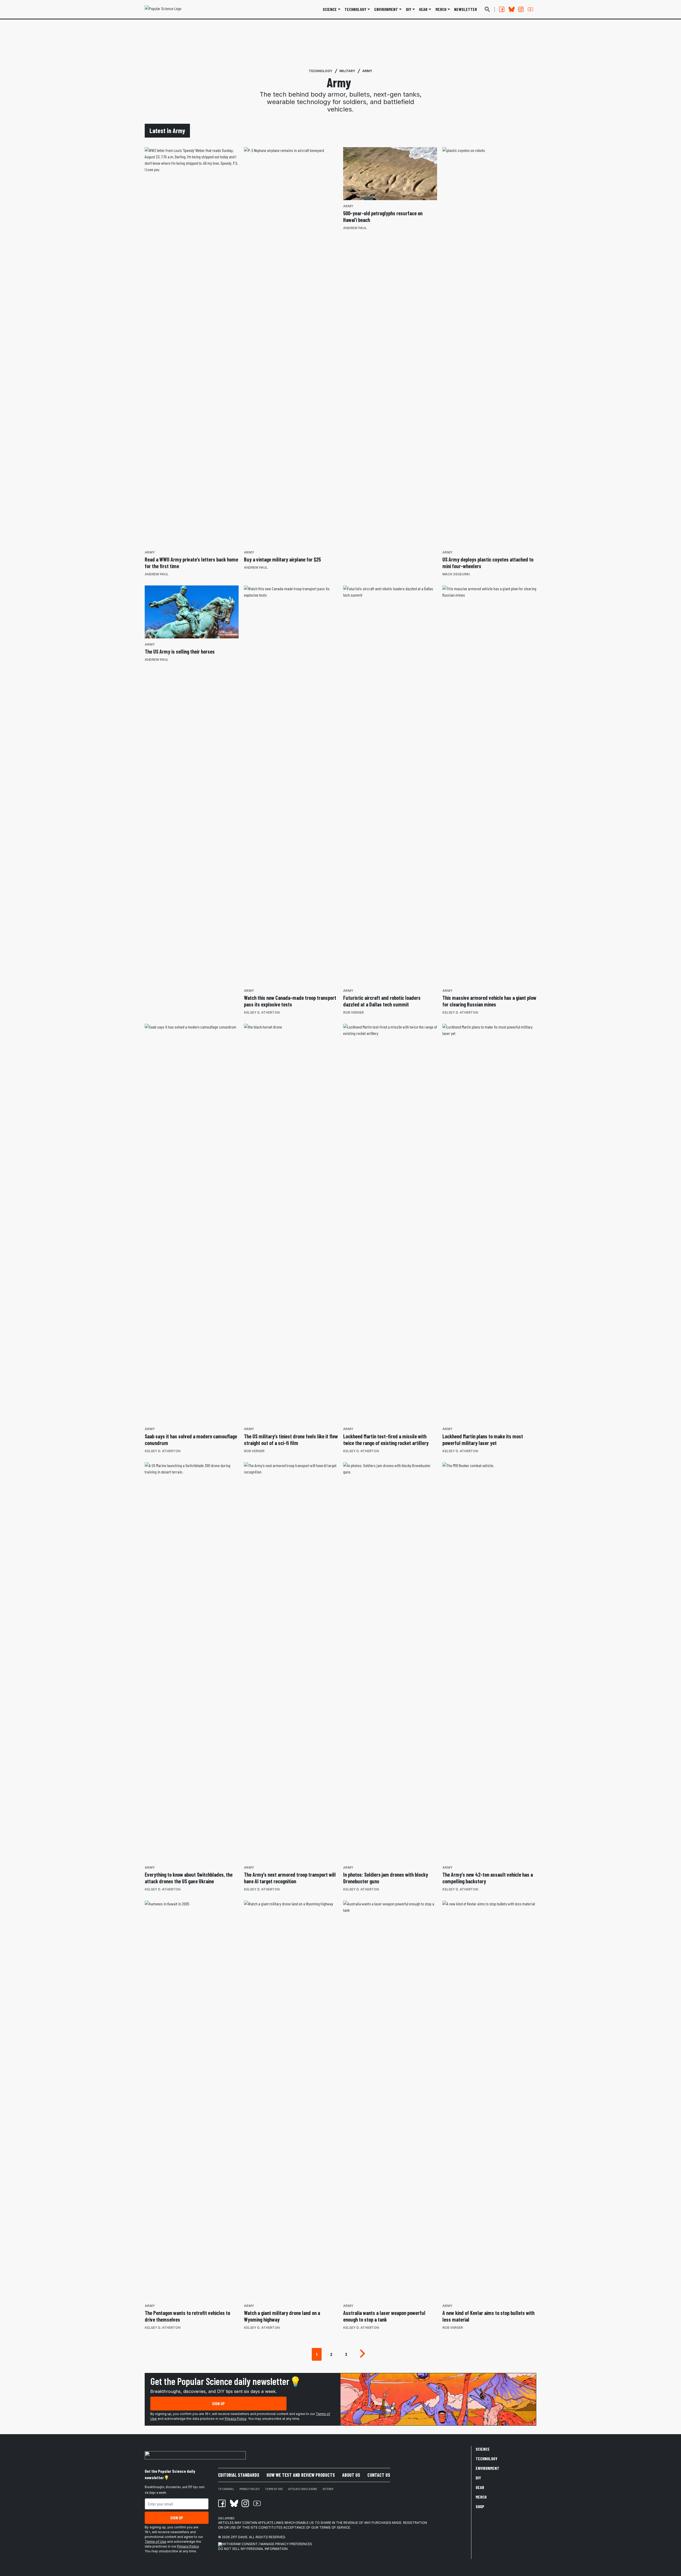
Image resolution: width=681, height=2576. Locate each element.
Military (347, 71)
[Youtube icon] (257, 2503)
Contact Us (379, 2475)
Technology (355, 9)
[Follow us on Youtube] (530, 9)
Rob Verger (353, 1012)
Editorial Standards (239, 2475)
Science (330, 9)
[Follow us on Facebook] (502, 9)
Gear (423, 9)
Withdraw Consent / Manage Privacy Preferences (267, 2544)
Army (367, 71)
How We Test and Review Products (301, 2475)
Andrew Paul (157, 574)
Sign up (218, 2403)
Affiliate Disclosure (303, 2489)
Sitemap (328, 2489)
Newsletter (466, 9)
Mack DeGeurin (456, 574)
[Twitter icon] (234, 2503)
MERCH (441, 9)
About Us (351, 2475)
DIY (409, 9)
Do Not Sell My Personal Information (253, 2549)
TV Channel (226, 2489)
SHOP (480, 2506)
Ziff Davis (239, 2537)
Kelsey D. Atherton (262, 1012)
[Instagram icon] (245, 2503)
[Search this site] (487, 9)
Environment (386, 9)
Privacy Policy (236, 2419)
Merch (481, 2497)
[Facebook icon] (222, 2503)
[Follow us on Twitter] (511, 9)
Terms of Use (155, 2542)
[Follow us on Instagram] (521, 9)
